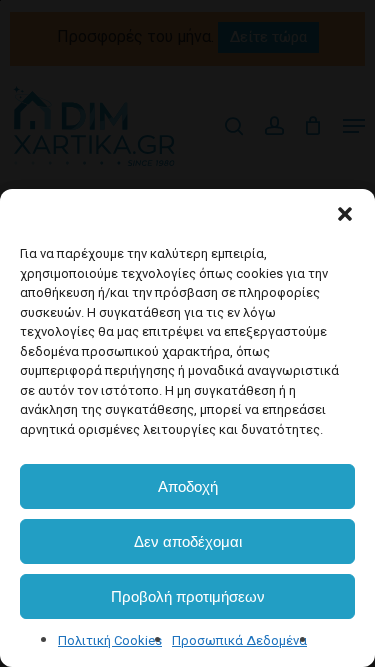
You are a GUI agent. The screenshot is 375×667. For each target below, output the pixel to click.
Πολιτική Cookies (110, 640)
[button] (345, 214)
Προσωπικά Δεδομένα (239, 640)
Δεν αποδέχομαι (188, 541)
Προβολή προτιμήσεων (188, 596)
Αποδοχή (188, 486)
